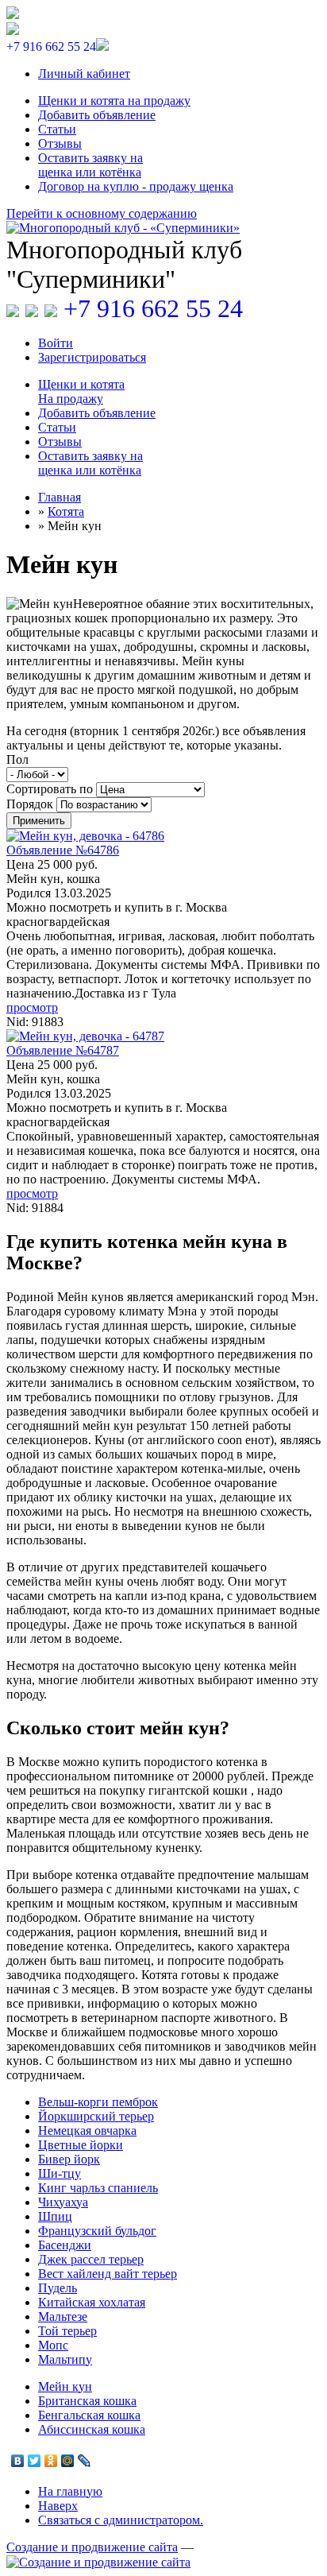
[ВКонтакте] (18, 2461)
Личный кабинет (84, 74)
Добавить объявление (97, 115)
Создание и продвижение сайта (92, 2547)
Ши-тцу (60, 2173)
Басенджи (65, 2245)
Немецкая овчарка (87, 2131)
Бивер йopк (69, 2159)
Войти (56, 343)
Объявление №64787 (63, 1050)
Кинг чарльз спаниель (98, 2188)
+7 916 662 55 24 (153, 308)
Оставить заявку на (90, 165)
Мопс (53, 2345)
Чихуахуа (63, 2202)
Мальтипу (65, 2359)
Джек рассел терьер (91, 2259)
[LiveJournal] (85, 2461)
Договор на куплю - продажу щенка (136, 186)
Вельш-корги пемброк (98, 2102)
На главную (70, 2491)
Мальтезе (63, 2316)
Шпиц (55, 2216)
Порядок (31, 804)
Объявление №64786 (63, 850)
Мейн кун (65, 2386)
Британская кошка (87, 2401)
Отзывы (60, 143)
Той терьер (67, 2331)
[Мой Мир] (68, 2461)
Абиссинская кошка (92, 2429)
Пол (17, 759)
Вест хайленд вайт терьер (108, 2274)
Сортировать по (51, 789)
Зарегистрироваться (92, 357)
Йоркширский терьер (96, 2116)
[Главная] (163, 228)
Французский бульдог (97, 2231)
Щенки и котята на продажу (114, 101)
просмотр (32, 1007)
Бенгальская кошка (89, 2415)
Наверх (58, 2506)
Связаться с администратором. (121, 2520)
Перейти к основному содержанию (102, 213)
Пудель (58, 2288)
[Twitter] (35, 2461)
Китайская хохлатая (92, 2302)
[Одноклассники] (51, 2461)
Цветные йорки (81, 2145)
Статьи (57, 129)
